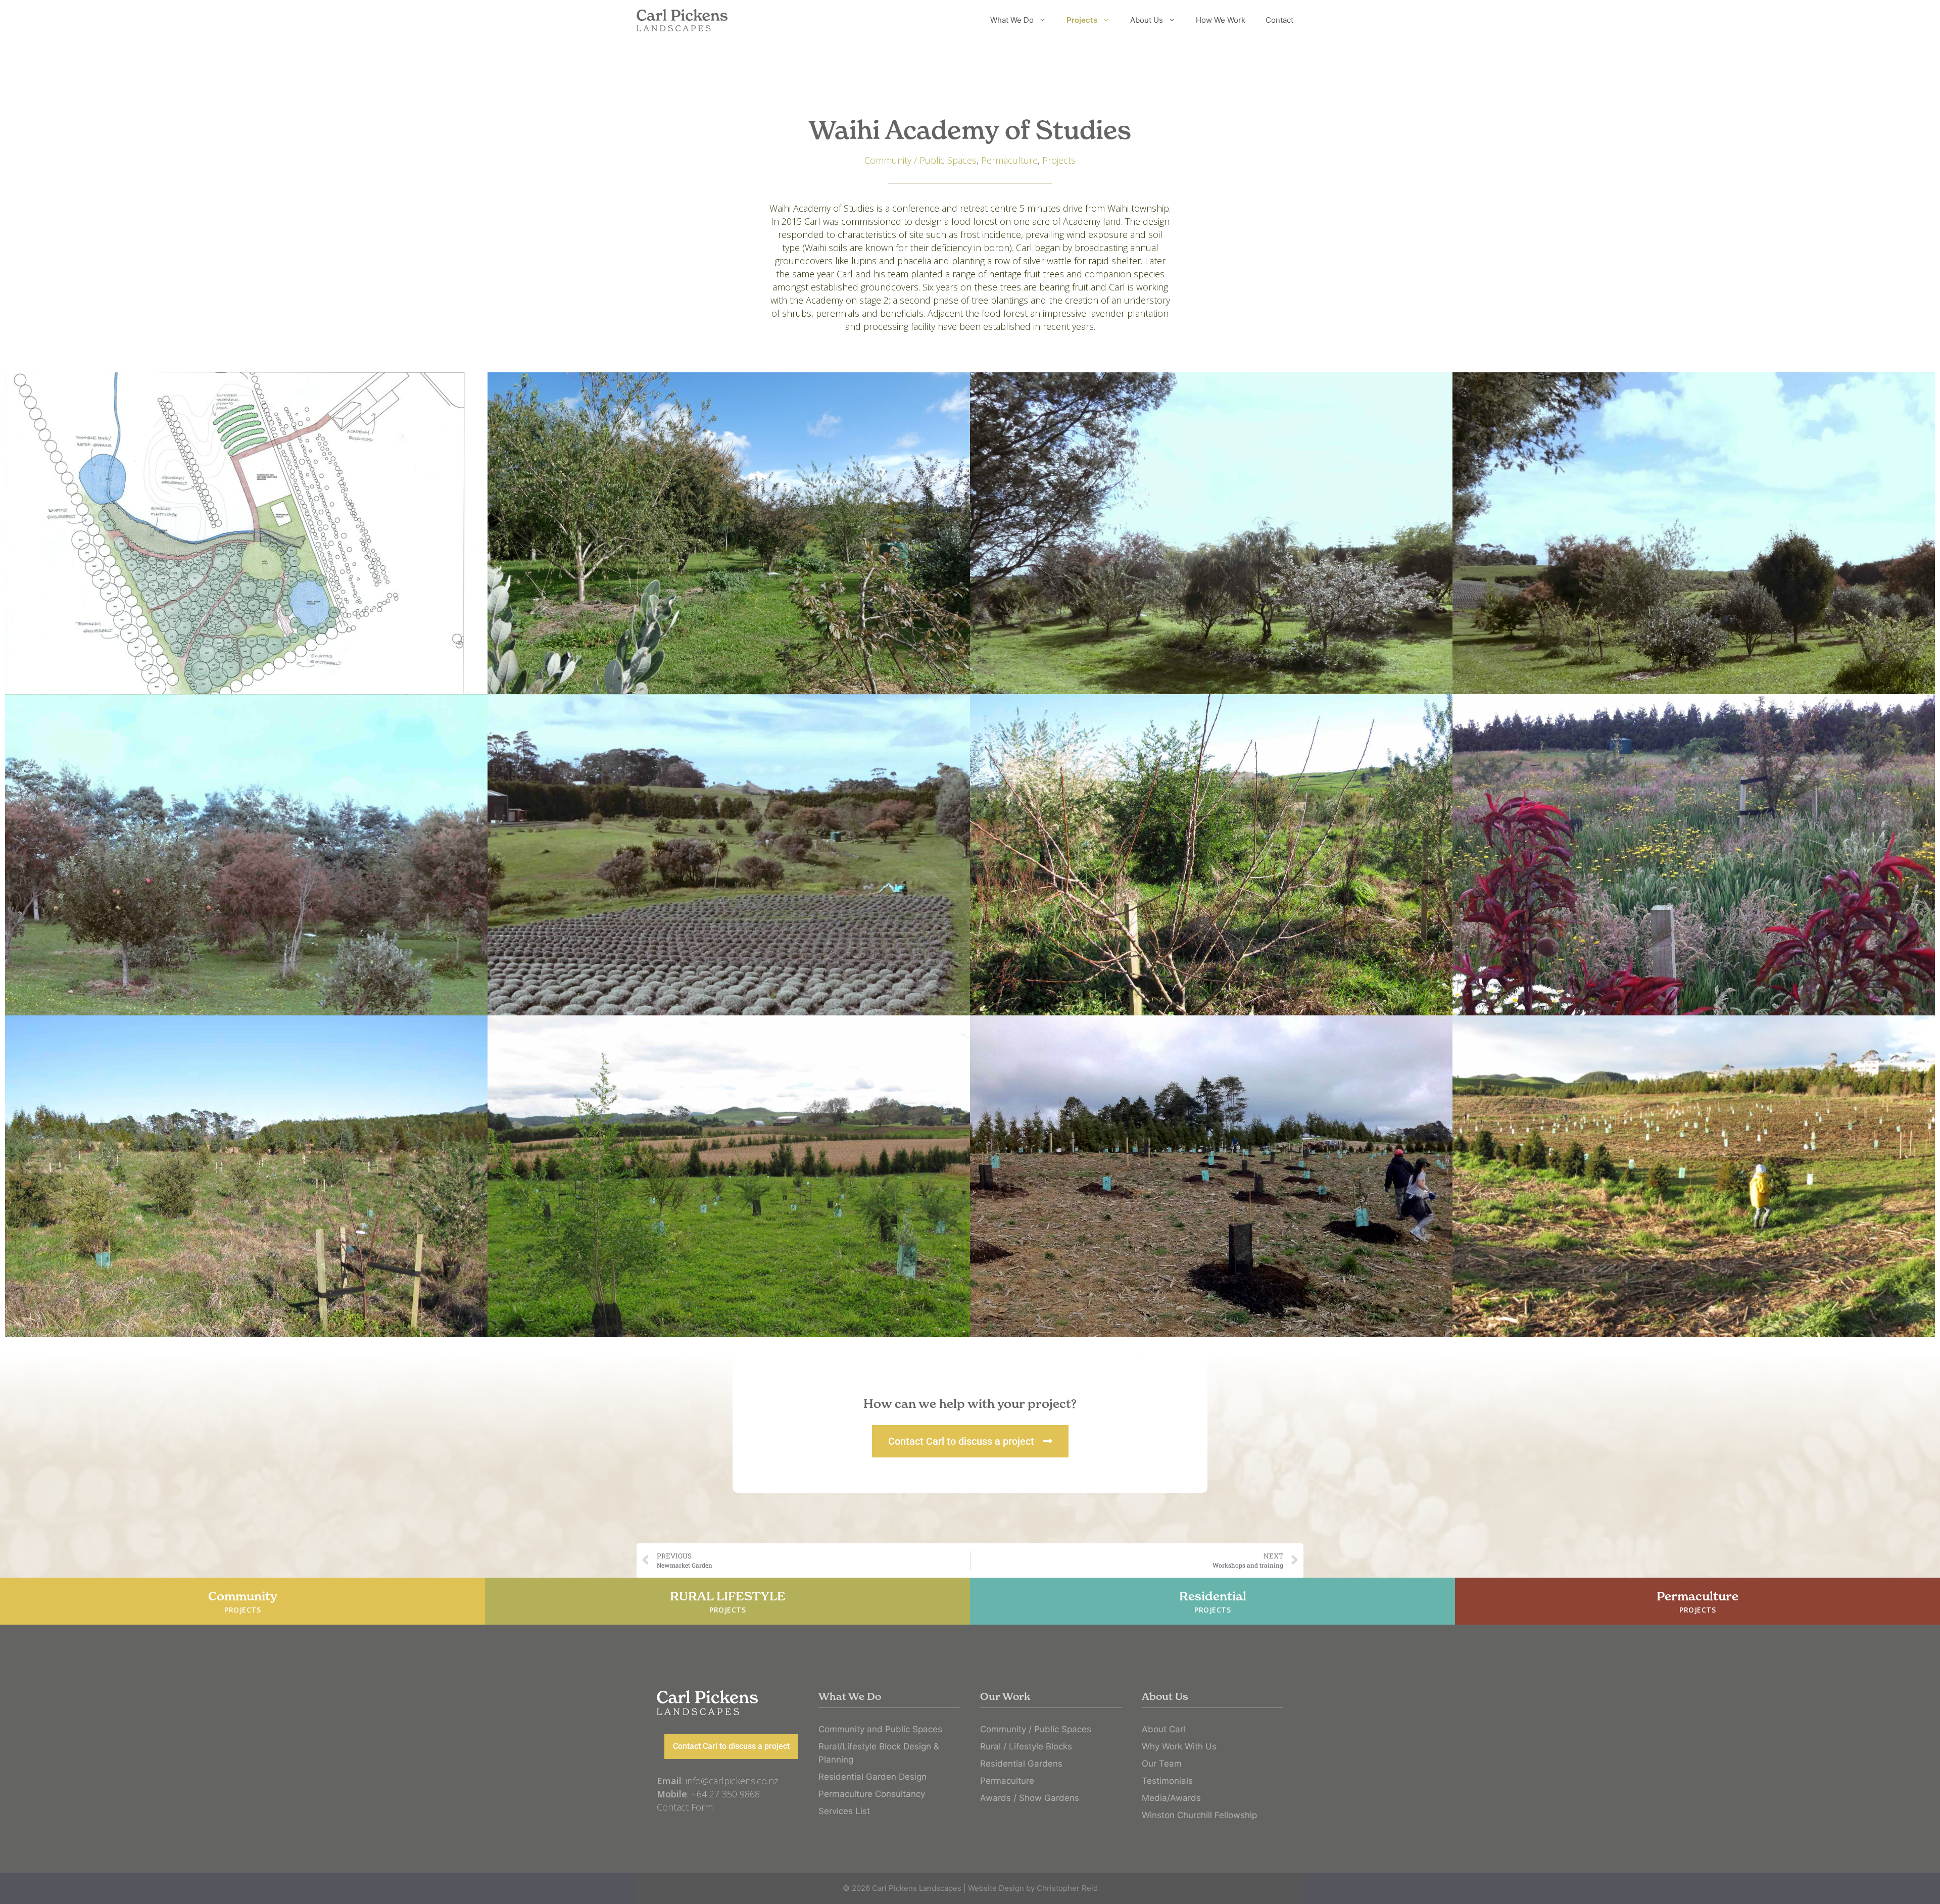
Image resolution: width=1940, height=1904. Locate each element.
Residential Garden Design (872, 1777)
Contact (1279, 20)
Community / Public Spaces (920, 160)
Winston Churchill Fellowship (1199, 1815)
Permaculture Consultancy (872, 1794)
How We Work (1221, 20)
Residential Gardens (1021, 1764)
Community (243, 1602)
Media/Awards (1171, 1798)
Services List (844, 1811)
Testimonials (1167, 1781)
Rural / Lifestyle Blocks (1026, 1746)
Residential (1213, 1602)
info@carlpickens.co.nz (732, 1781)
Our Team (1162, 1764)
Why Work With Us (1179, 1746)
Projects (1082, 20)
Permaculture (1009, 160)
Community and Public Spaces (880, 1729)
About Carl (1163, 1729)
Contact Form (685, 1807)
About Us (1147, 20)
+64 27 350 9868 (725, 1794)
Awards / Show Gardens (1030, 1798)
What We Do (1012, 20)
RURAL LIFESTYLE (728, 1602)
